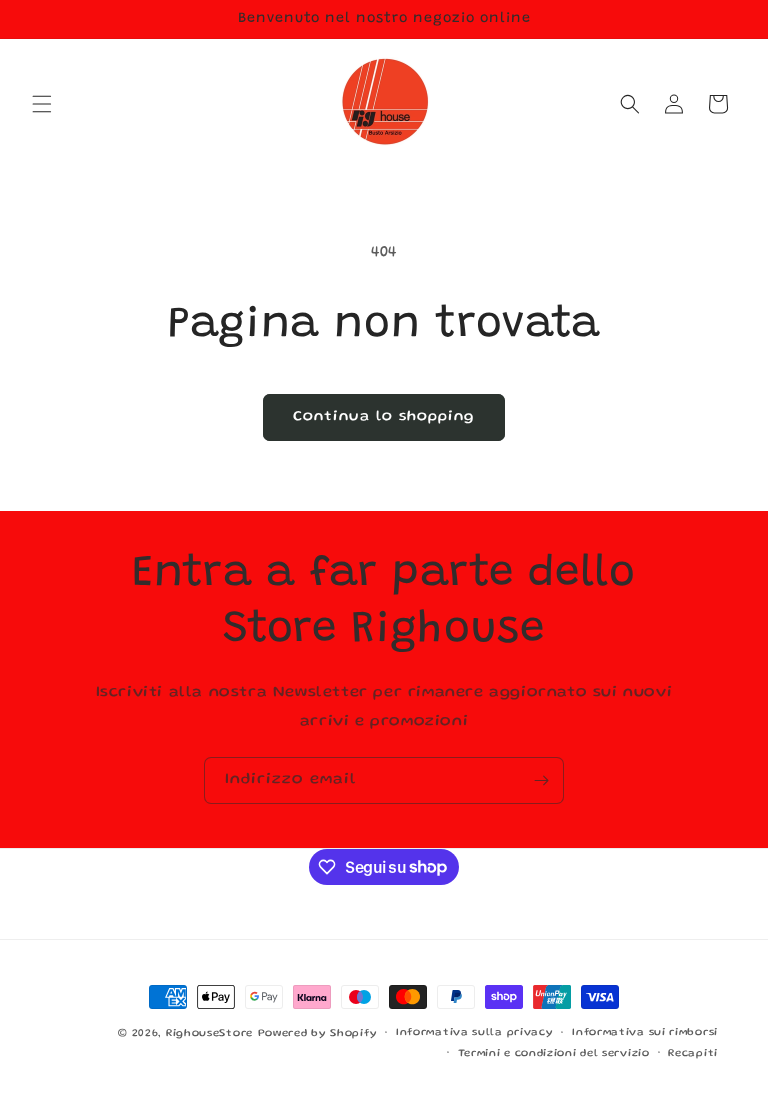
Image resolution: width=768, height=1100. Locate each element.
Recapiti (693, 1054)
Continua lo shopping (384, 417)
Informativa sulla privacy (475, 1033)
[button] (42, 104)
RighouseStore (209, 1034)
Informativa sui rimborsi (645, 1033)
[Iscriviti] (541, 780)
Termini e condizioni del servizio (554, 1054)
